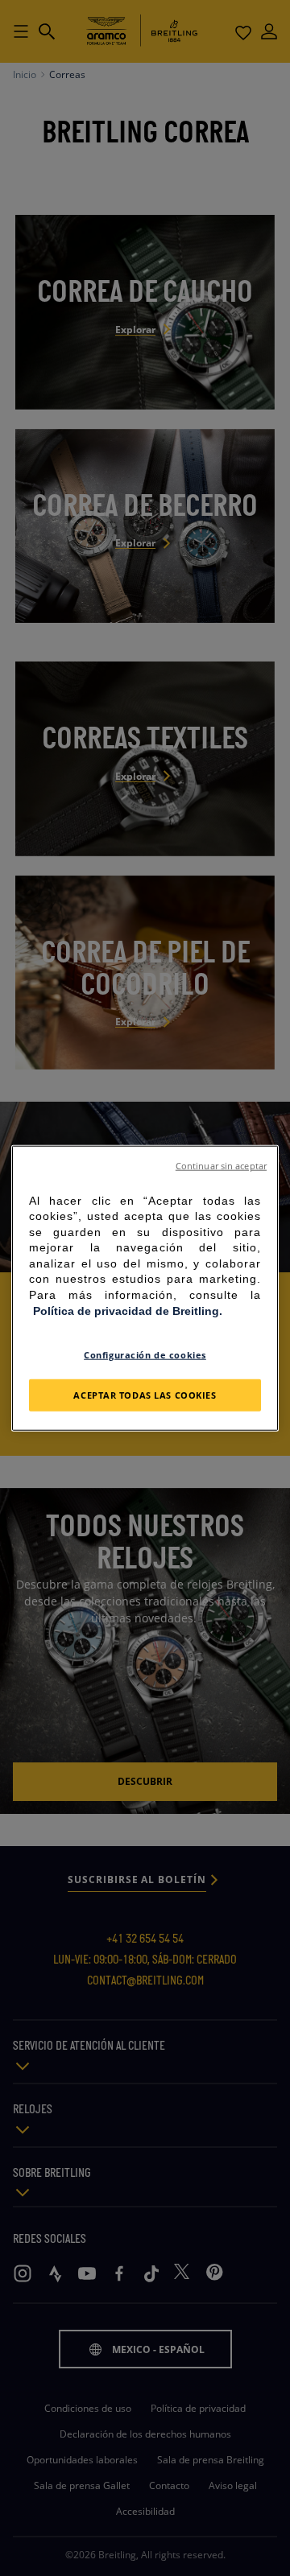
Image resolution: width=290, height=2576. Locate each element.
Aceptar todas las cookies (145, 1395)
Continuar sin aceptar (221, 1165)
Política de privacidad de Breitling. (128, 1310)
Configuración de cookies (145, 1355)
